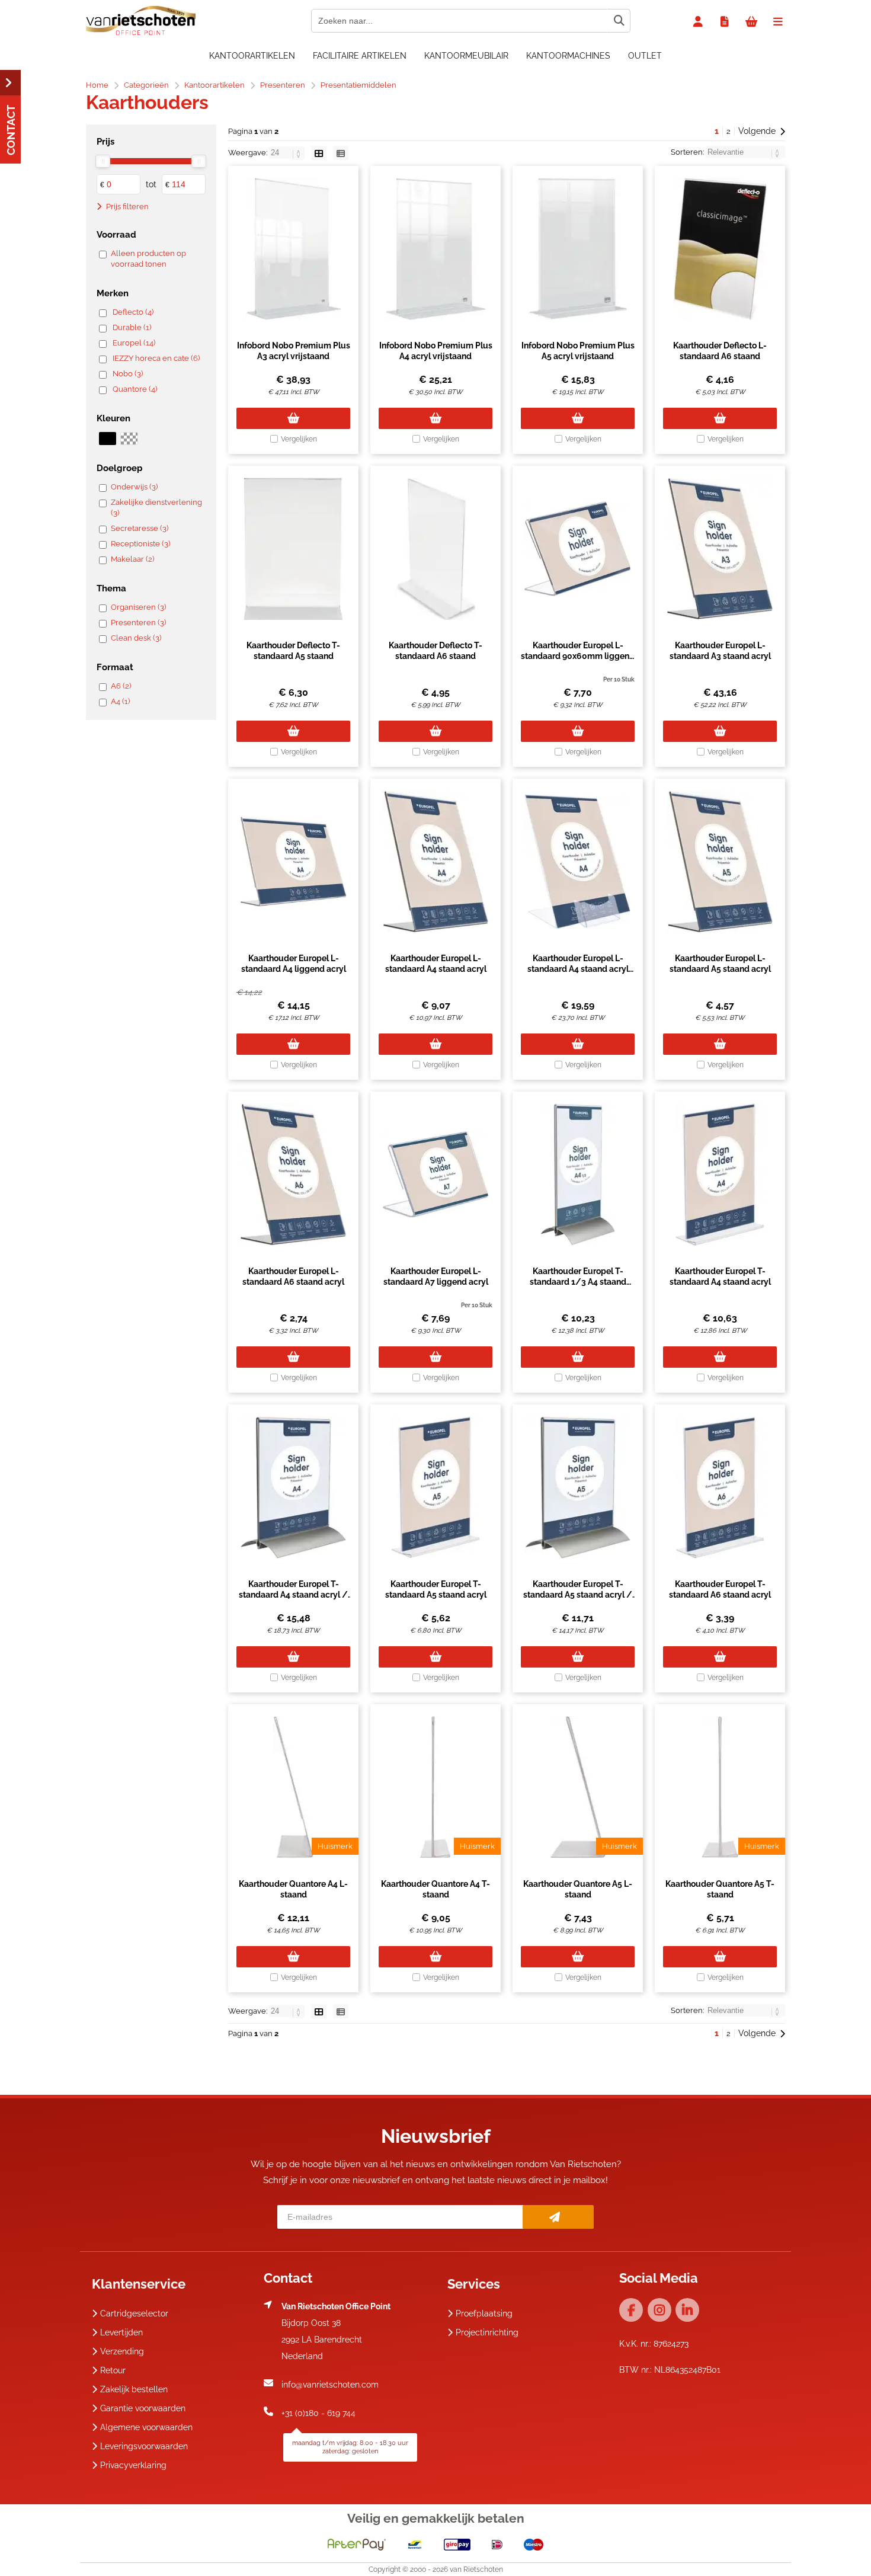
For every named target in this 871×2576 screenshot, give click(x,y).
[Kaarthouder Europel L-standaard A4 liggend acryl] (293, 862)
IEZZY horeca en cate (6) (156, 358)
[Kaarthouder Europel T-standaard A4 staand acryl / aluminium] (293, 1487)
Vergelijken (299, 439)
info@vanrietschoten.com (330, 2385)
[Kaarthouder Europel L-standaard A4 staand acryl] (435, 862)
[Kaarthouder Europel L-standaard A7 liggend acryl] (435, 1175)
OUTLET (645, 56)
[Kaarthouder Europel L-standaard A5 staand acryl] (720, 862)
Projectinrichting (487, 2332)
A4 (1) (120, 701)
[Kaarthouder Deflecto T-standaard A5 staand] (293, 549)
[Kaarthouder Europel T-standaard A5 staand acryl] (435, 1487)
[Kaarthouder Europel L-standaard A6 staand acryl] (293, 1175)
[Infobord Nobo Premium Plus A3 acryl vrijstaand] (293, 249)
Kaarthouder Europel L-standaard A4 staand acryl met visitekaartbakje (578, 969)
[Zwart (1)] (108, 439)
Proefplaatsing (484, 2313)
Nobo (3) (128, 374)
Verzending (122, 2351)
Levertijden (121, 2332)
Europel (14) (134, 343)
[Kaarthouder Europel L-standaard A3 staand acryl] (720, 549)
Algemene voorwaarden (146, 2427)
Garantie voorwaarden (143, 2408)
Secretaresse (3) (140, 528)
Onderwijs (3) (134, 487)
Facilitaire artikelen (360, 56)
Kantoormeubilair (466, 56)
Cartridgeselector (134, 2313)
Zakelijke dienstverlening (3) (156, 508)
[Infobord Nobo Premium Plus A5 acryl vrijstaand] (578, 249)
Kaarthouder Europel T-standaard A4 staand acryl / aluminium (293, 1595)
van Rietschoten (476, 2569)
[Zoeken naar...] (619, 21)
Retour (113, 2370)
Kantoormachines (568, 56)
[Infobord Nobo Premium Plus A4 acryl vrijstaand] (435, 249)
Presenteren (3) (138, 623)
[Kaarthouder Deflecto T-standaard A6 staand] (435, 549)
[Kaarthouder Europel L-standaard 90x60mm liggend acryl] (578, 549)
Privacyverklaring (133, 2465)
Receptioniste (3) (140, 544)
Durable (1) (132, 327)
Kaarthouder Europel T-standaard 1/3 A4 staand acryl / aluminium (578, 1282)
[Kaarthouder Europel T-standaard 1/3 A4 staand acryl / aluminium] (578, 1175)
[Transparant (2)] (129, 439)
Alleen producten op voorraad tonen (148, 259)
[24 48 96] (288, 153)
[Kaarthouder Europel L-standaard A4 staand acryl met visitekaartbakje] (578, 862)
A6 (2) (121, 686)
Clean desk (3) (136, 638)
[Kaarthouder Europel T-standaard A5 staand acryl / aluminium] (578, 1487)
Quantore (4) (135, 389)
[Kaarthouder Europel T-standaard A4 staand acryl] (720, 1175)
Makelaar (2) (132, 559)
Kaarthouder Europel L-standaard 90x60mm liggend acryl (578, 656)
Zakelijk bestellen (134, 2389)
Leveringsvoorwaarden (144, 2446)
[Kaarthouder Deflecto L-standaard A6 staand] (720, 249)
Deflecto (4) (133, 312)
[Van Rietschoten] (141, 33)
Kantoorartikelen (252, 56)
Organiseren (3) (138, 607)
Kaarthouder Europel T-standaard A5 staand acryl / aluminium (578, 1595)
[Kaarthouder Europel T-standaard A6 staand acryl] (720, 1487)
